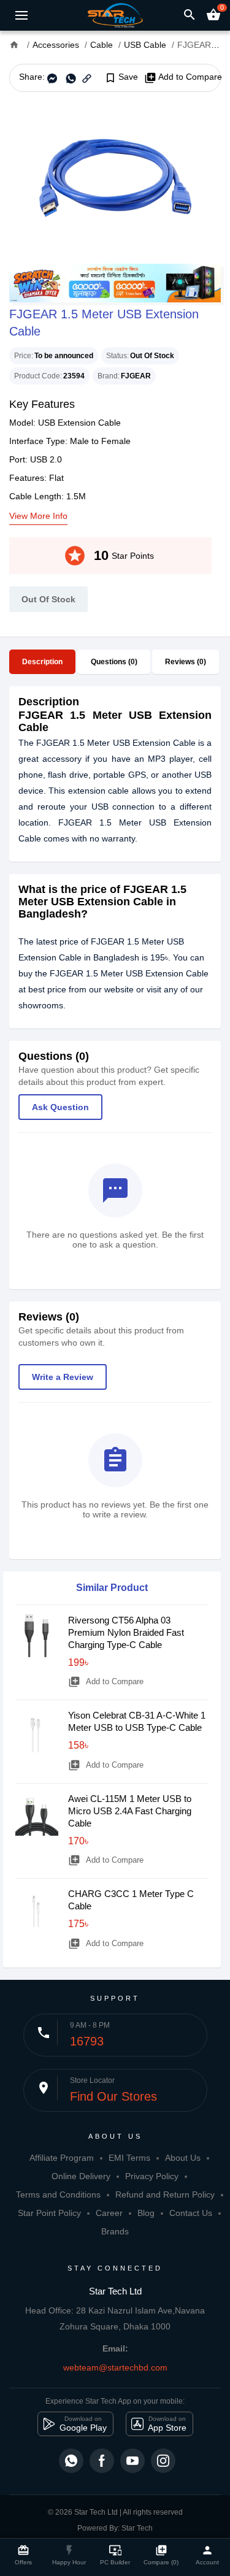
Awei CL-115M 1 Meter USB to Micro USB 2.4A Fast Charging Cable (130, 1811)
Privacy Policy (152, 2176)
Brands (115, 2231)
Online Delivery (81, 2176)
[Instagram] (163, 2461)
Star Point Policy (49, 2213)
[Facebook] (102, 2461)
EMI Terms (129, 2158)
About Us (183, 2158)
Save (121, 77)
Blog (146, 2213)
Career (109, 2213)
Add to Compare (183, 77)
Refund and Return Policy (165, 2195)
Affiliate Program (62, 2158)
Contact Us (191, 2213)
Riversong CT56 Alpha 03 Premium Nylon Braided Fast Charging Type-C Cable (126, 1632)
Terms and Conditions (58, 2195)
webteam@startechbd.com (115, 2367)
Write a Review (63, 1377)
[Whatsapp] (71, 2461)
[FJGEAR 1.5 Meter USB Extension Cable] (115, 178)
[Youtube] (132, 2461)
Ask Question (60, 1107)
